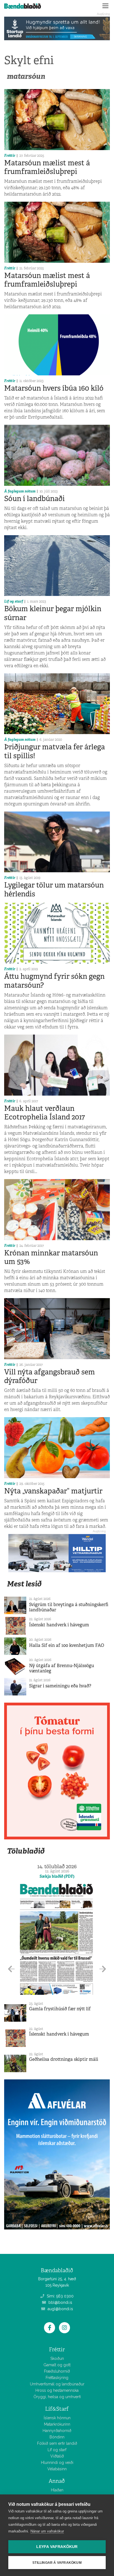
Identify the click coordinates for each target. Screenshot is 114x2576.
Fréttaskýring (57, 2378)
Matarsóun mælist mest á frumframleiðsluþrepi (47, 167)
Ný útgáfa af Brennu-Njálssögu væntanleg (62, 1668)
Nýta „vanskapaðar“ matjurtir (53, 1491)
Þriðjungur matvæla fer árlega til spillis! (55, 751)
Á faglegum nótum (20, 491)
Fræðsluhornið (57, 2371)
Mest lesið (24, 1584)
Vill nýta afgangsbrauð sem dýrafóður (50, 1376)
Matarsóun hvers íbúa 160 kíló (54, 388)
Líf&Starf (57, 2409)
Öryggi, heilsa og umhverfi (57, 2397)
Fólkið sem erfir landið (57, 2443)
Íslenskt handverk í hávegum (59, 1625)
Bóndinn (57, 2437)
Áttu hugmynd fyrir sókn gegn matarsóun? (54, 981)
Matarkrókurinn (57, 2424)
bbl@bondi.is (60, 2302)
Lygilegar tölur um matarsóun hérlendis (54, 889)
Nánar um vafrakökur (47, 2531)
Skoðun (57, 2358)
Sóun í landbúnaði (34, 499)
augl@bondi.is (60, 2309)
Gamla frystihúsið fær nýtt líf (60, 2009)
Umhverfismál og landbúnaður (57, 2384)
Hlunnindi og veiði (57, 2463)
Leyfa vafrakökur (57, 2547)
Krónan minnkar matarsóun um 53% (51, 1257)
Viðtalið (57, 2456)
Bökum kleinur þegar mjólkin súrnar (53, 613)
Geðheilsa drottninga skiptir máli (64, 2059)
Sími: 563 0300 (60, 2296)
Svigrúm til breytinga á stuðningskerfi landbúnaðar (69, 1607)
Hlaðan (57, 2490)
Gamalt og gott (57, 2365)
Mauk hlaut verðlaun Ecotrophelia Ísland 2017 (45, 1113)
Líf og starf (14, 601)
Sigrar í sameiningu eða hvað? (60, 1686)
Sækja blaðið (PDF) (57, 1876)
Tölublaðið (26, 1851)
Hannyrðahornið (57, 2431)
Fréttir (10, 156)
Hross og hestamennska (57, 2390)
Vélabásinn (57, 2469)
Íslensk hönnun (57, 2418)
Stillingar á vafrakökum (57, 2563)
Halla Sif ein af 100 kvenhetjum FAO (67, 1645)
